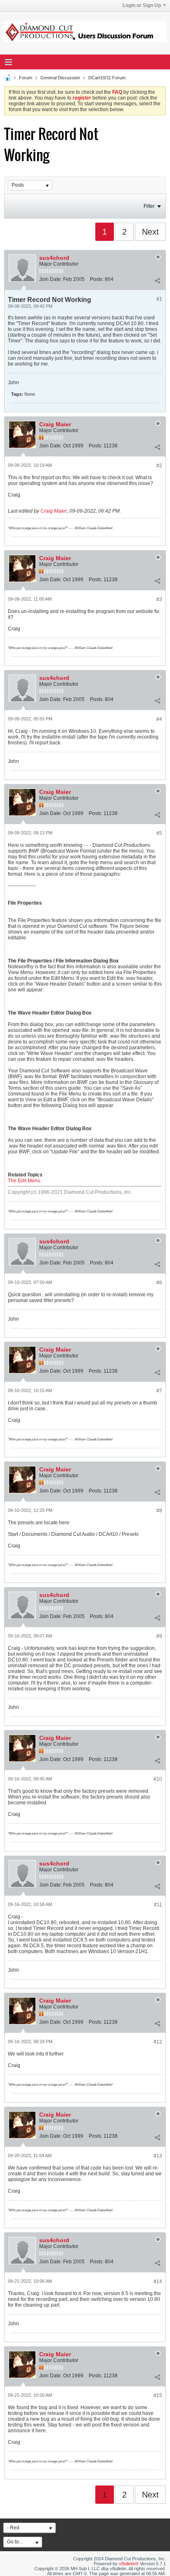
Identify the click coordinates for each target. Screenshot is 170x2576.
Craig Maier (55, 424)
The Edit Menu (24, 1181)
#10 (158, 1779)
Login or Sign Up (142, 5)
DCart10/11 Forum (107, 78)
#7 (159, 1391)
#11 (158, 1905)
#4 (159, 719)
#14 (158, 2281)
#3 (159, 599)
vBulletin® (129, 2564)
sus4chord (54, 258)
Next (150, 232)
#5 (159, 833)
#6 (159, 1283)
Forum (26, 78)
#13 (158, 2156)
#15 (158, 2395)
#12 (158, 2042)
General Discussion (60, 78)
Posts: (97, 279)
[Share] (157, 281)
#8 (159, 1511)
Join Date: (51, 279)
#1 (159, 299)
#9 (159, 1636)
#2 (159, 466)
